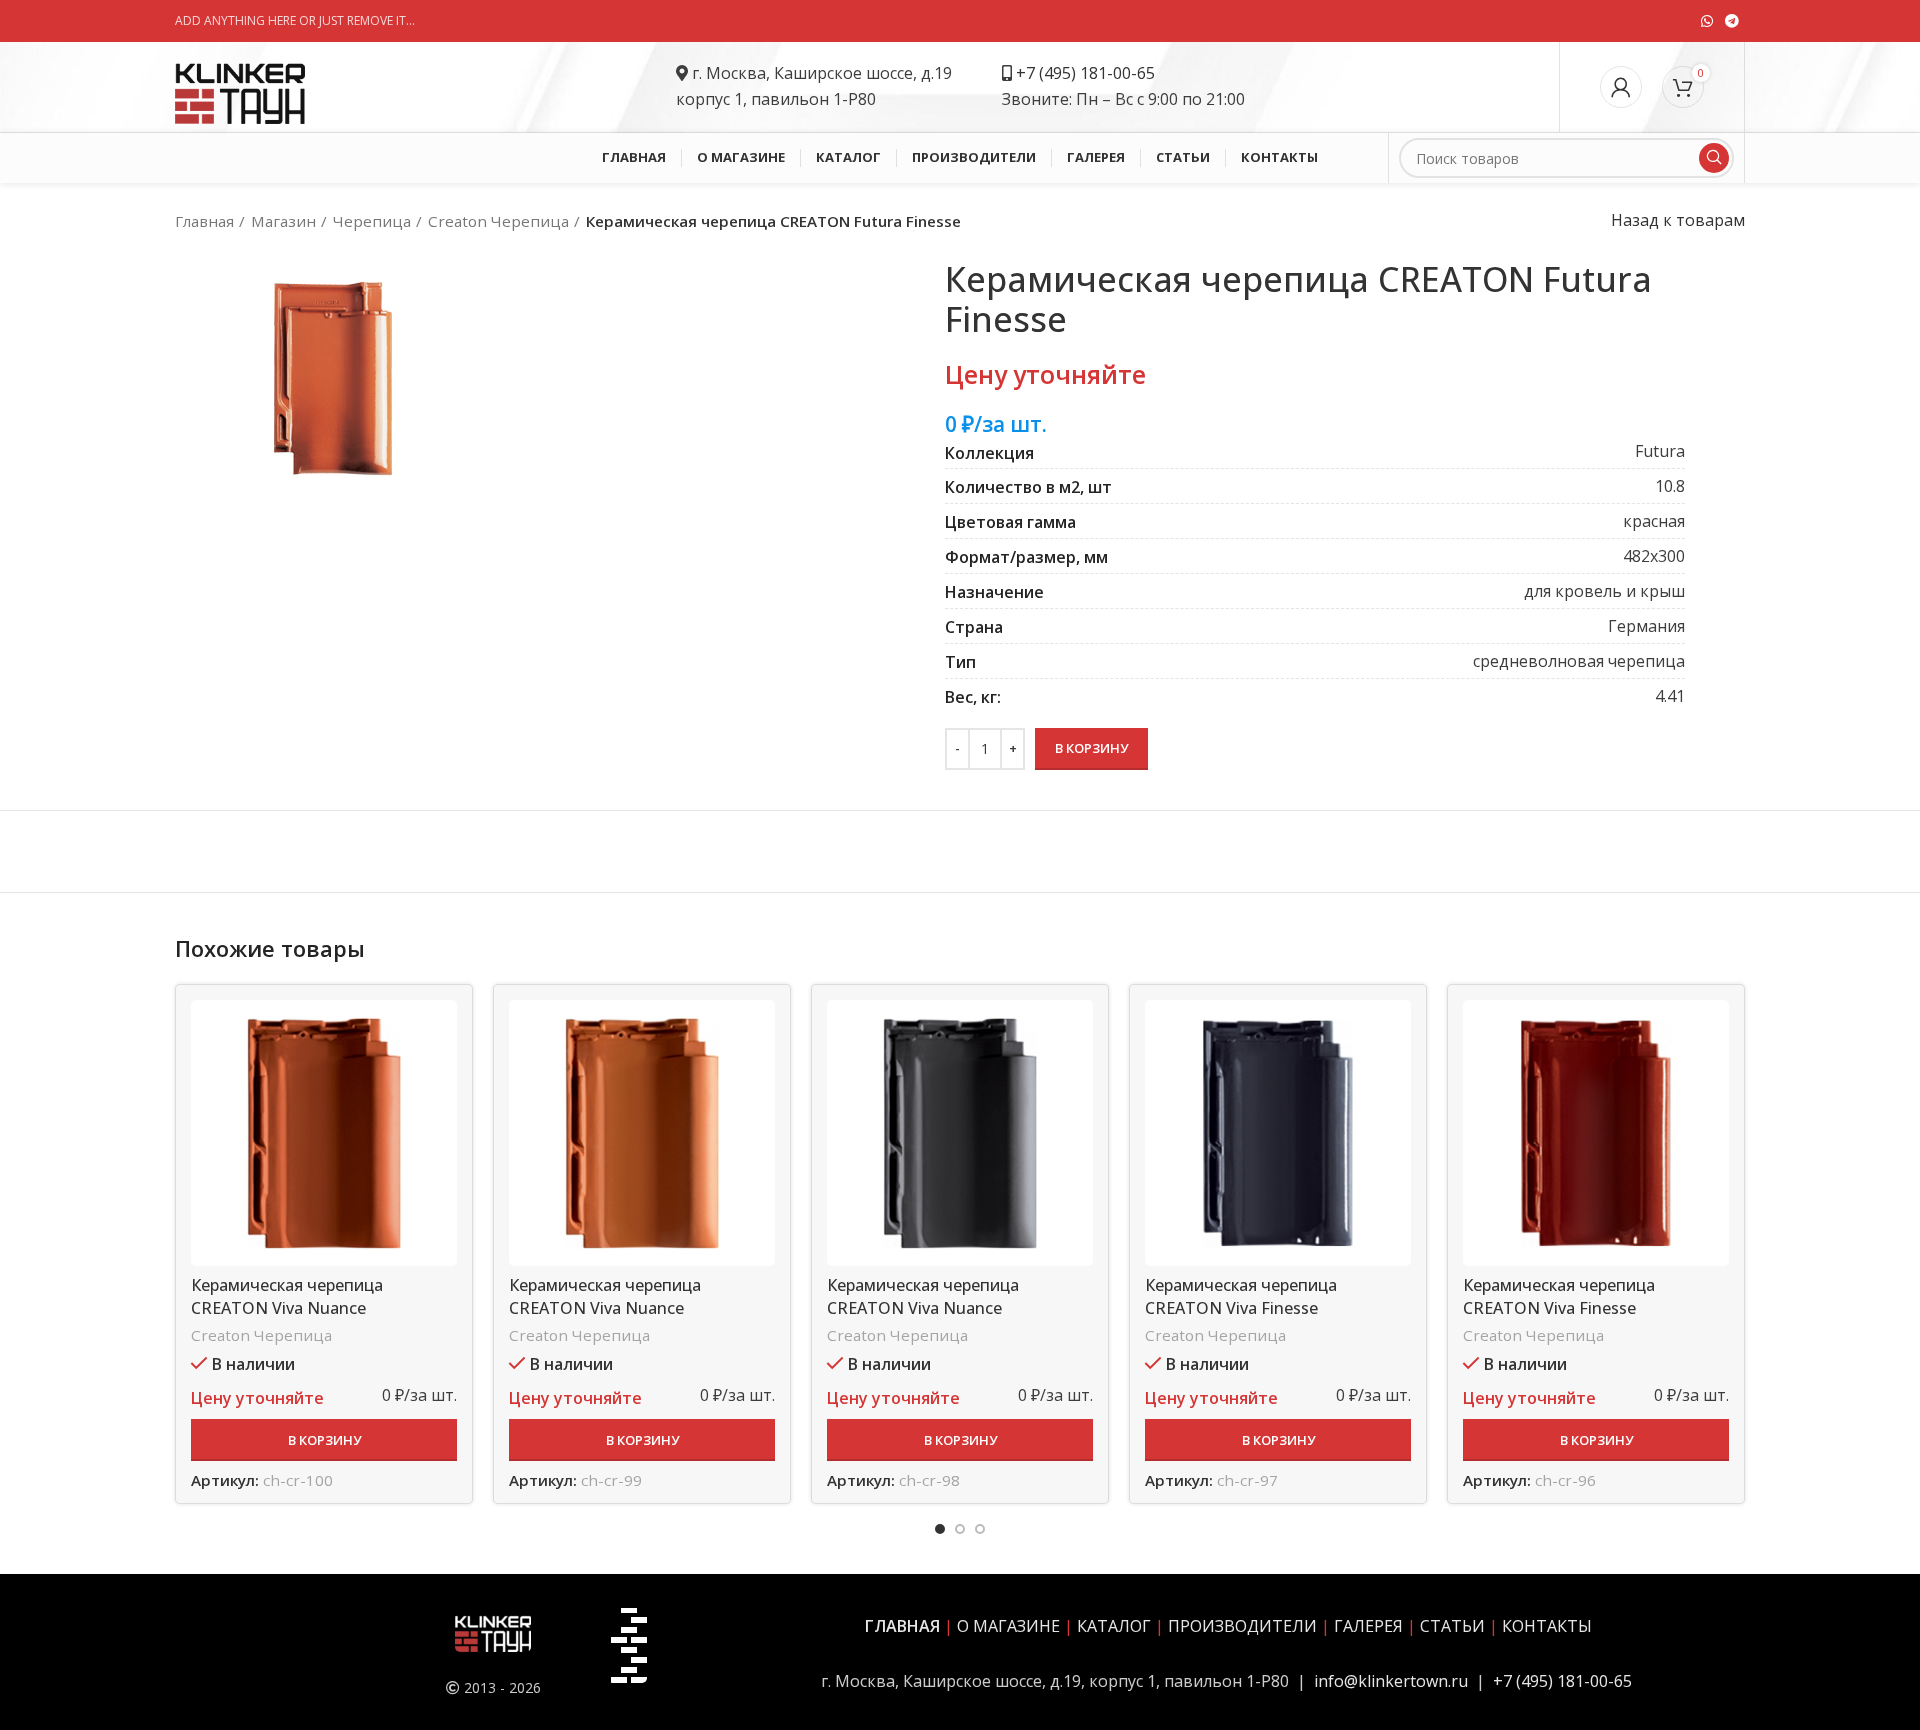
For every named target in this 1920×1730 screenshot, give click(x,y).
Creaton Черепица (498, 221)
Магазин (283, 221)
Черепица (372, 221)
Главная (204, 221)
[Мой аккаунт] (1621, 87)
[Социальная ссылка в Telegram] (1732, 21)
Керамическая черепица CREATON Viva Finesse (1241, 1296)
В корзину (1091, 748)
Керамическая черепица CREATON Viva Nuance (287, 1296)
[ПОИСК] (1714, 158)
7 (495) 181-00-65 (1090, 73)
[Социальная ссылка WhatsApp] (1707, 21)
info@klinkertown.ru (1391, 1681)
